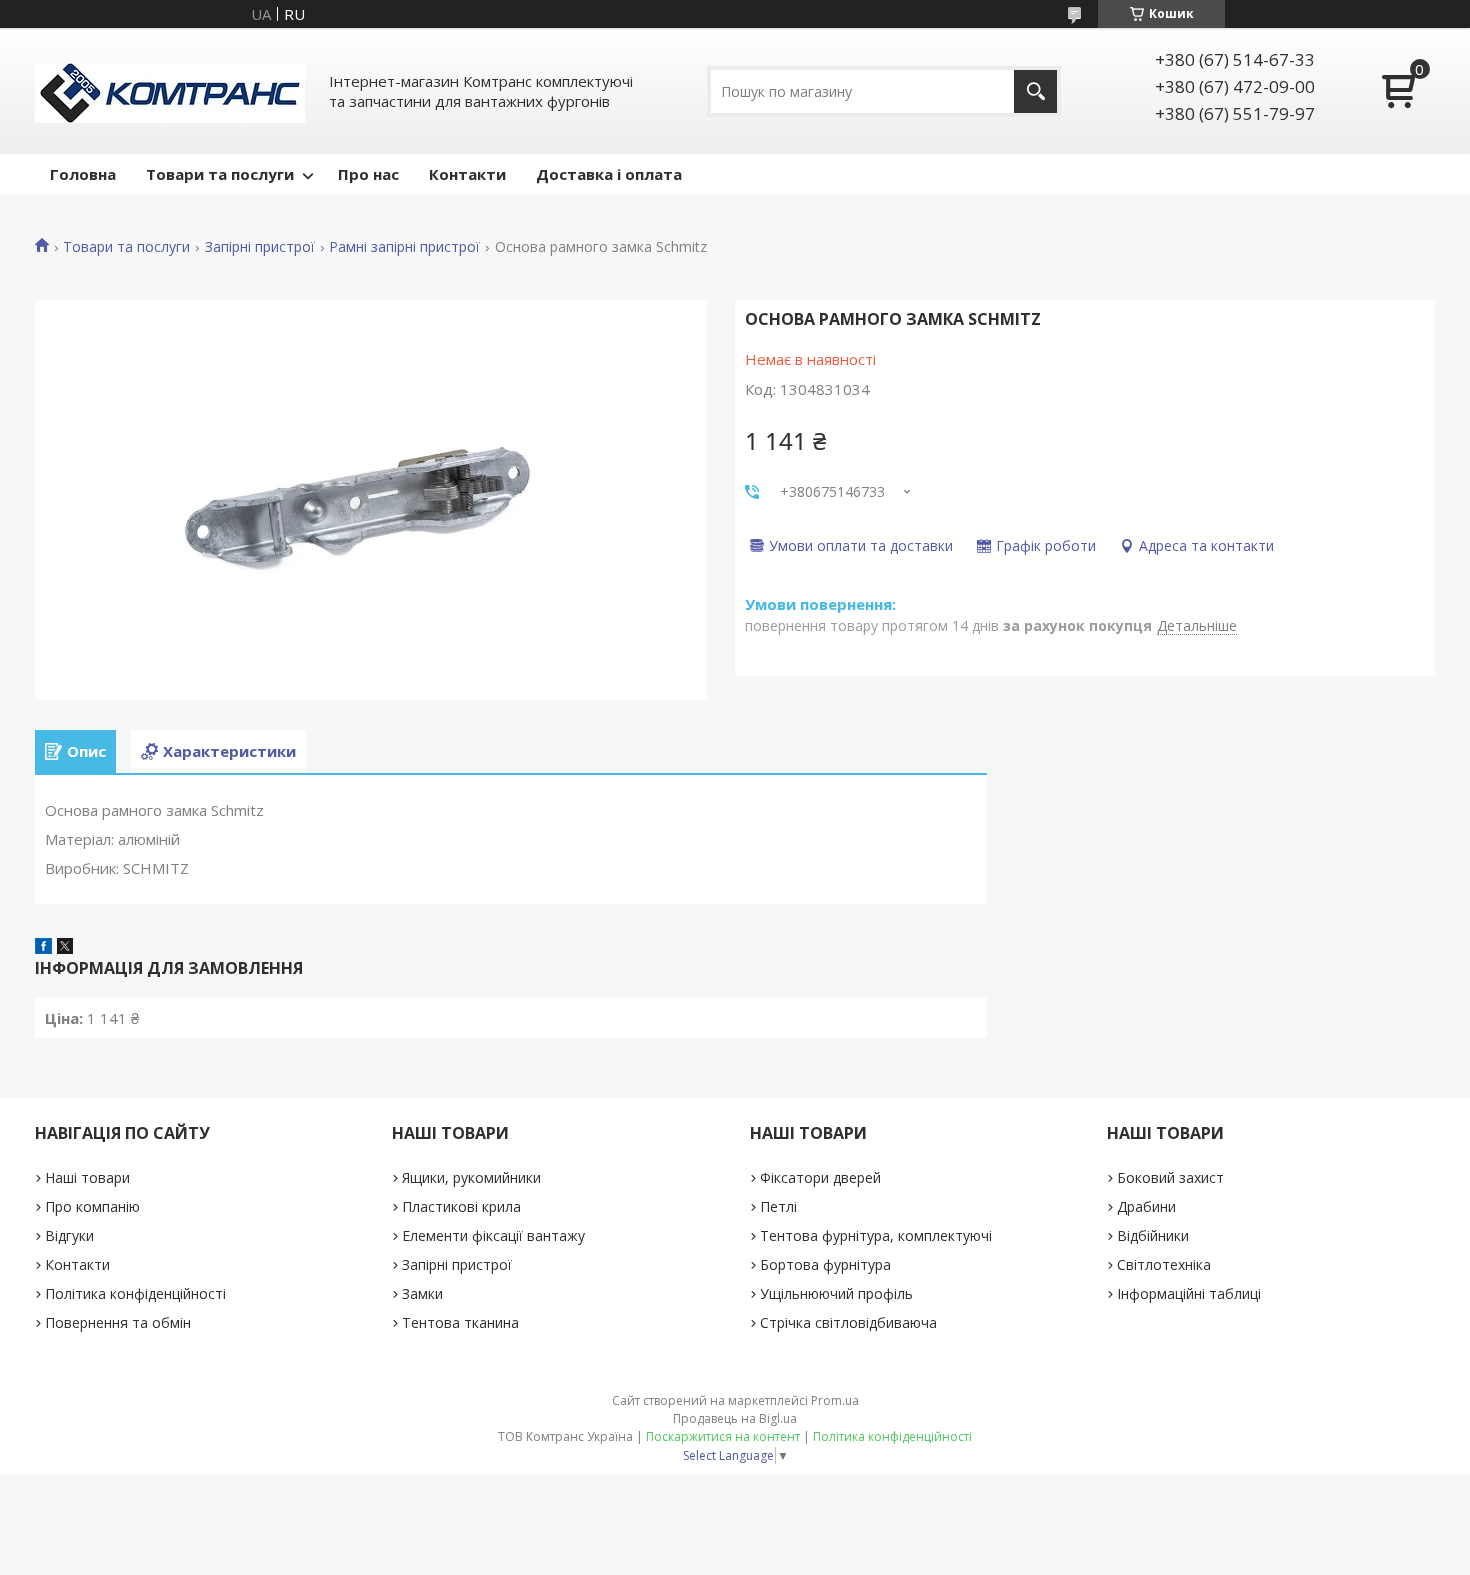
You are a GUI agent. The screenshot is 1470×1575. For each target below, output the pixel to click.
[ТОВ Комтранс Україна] (170, 91)
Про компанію (92, 1206)
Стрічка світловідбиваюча (848, 1322)
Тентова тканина (460, 1322)
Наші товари (87, 1177)
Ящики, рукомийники (471, 1177)
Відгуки (69, 1235)
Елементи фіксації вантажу (493, 1235)
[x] (65, 948)
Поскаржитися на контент (723, 1436)
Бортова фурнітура (825, 1264)
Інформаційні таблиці (1189, 1293)
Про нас (368, 174)
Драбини (1146, 1206)
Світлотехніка (1164, 1264)
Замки (422, 1293)
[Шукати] (1035, 91)
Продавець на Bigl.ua (735, 1418)
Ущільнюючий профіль (836, 1293)
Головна (83, 174)
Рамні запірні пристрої (404, 247)
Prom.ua (835, 1400)
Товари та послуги (220, 174)
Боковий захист (1170, 1177)
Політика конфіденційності (135, 1293)
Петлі (778, 1206)
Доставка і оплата (609, 174)
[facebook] (43, 948)
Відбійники (1153, 1235)
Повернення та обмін (118, 1322)
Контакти (467, 174)
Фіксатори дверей (820, 1177)
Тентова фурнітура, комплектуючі (876, 1235)
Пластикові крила (461, 1206)
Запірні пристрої (260, 247)
